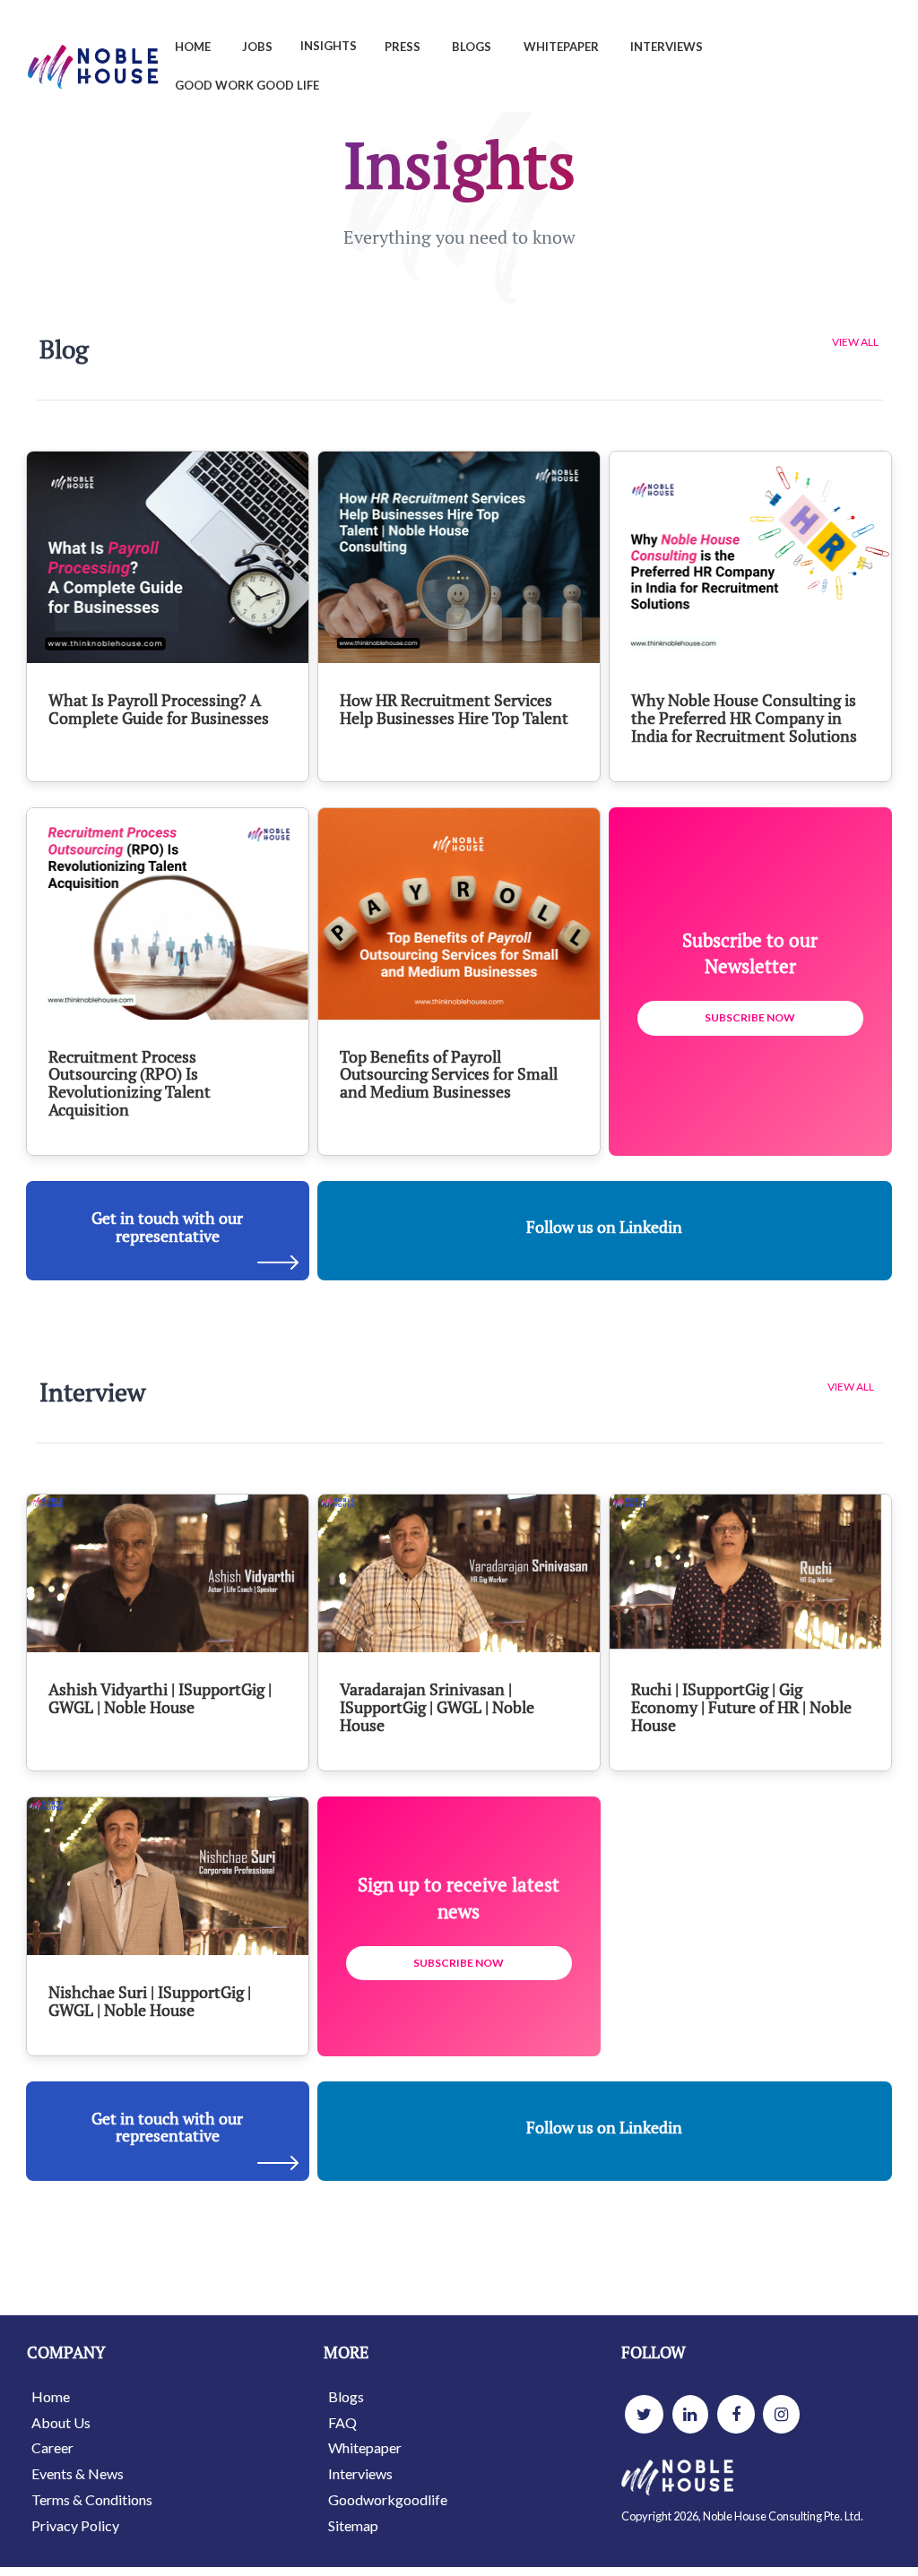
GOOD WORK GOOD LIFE (247, 85)
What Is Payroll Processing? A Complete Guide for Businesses (159, 709)
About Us (61, 2422)
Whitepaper (365, 2447)
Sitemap (353, 2525)
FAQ (342, 2422)
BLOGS (472, 47)
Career (52, 2447)
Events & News (78, 2473)
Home (51, 2396)
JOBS (257, 47)
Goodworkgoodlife (388, 2499)
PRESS (403, 47)
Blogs (346, 2396)
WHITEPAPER (561, 47)
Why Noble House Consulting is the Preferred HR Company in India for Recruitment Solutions (744, 718)
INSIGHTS (329, 46)
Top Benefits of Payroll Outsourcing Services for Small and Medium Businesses (449, 1074)
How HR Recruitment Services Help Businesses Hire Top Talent (454, 709)
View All (855, 342)
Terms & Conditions (92, 2499)
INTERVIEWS (667, 47)
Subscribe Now (750, 1017)
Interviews (360, 2473)
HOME (193, 47)
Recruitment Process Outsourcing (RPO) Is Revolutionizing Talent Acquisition (130, 1083)
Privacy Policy (75, 2525)
